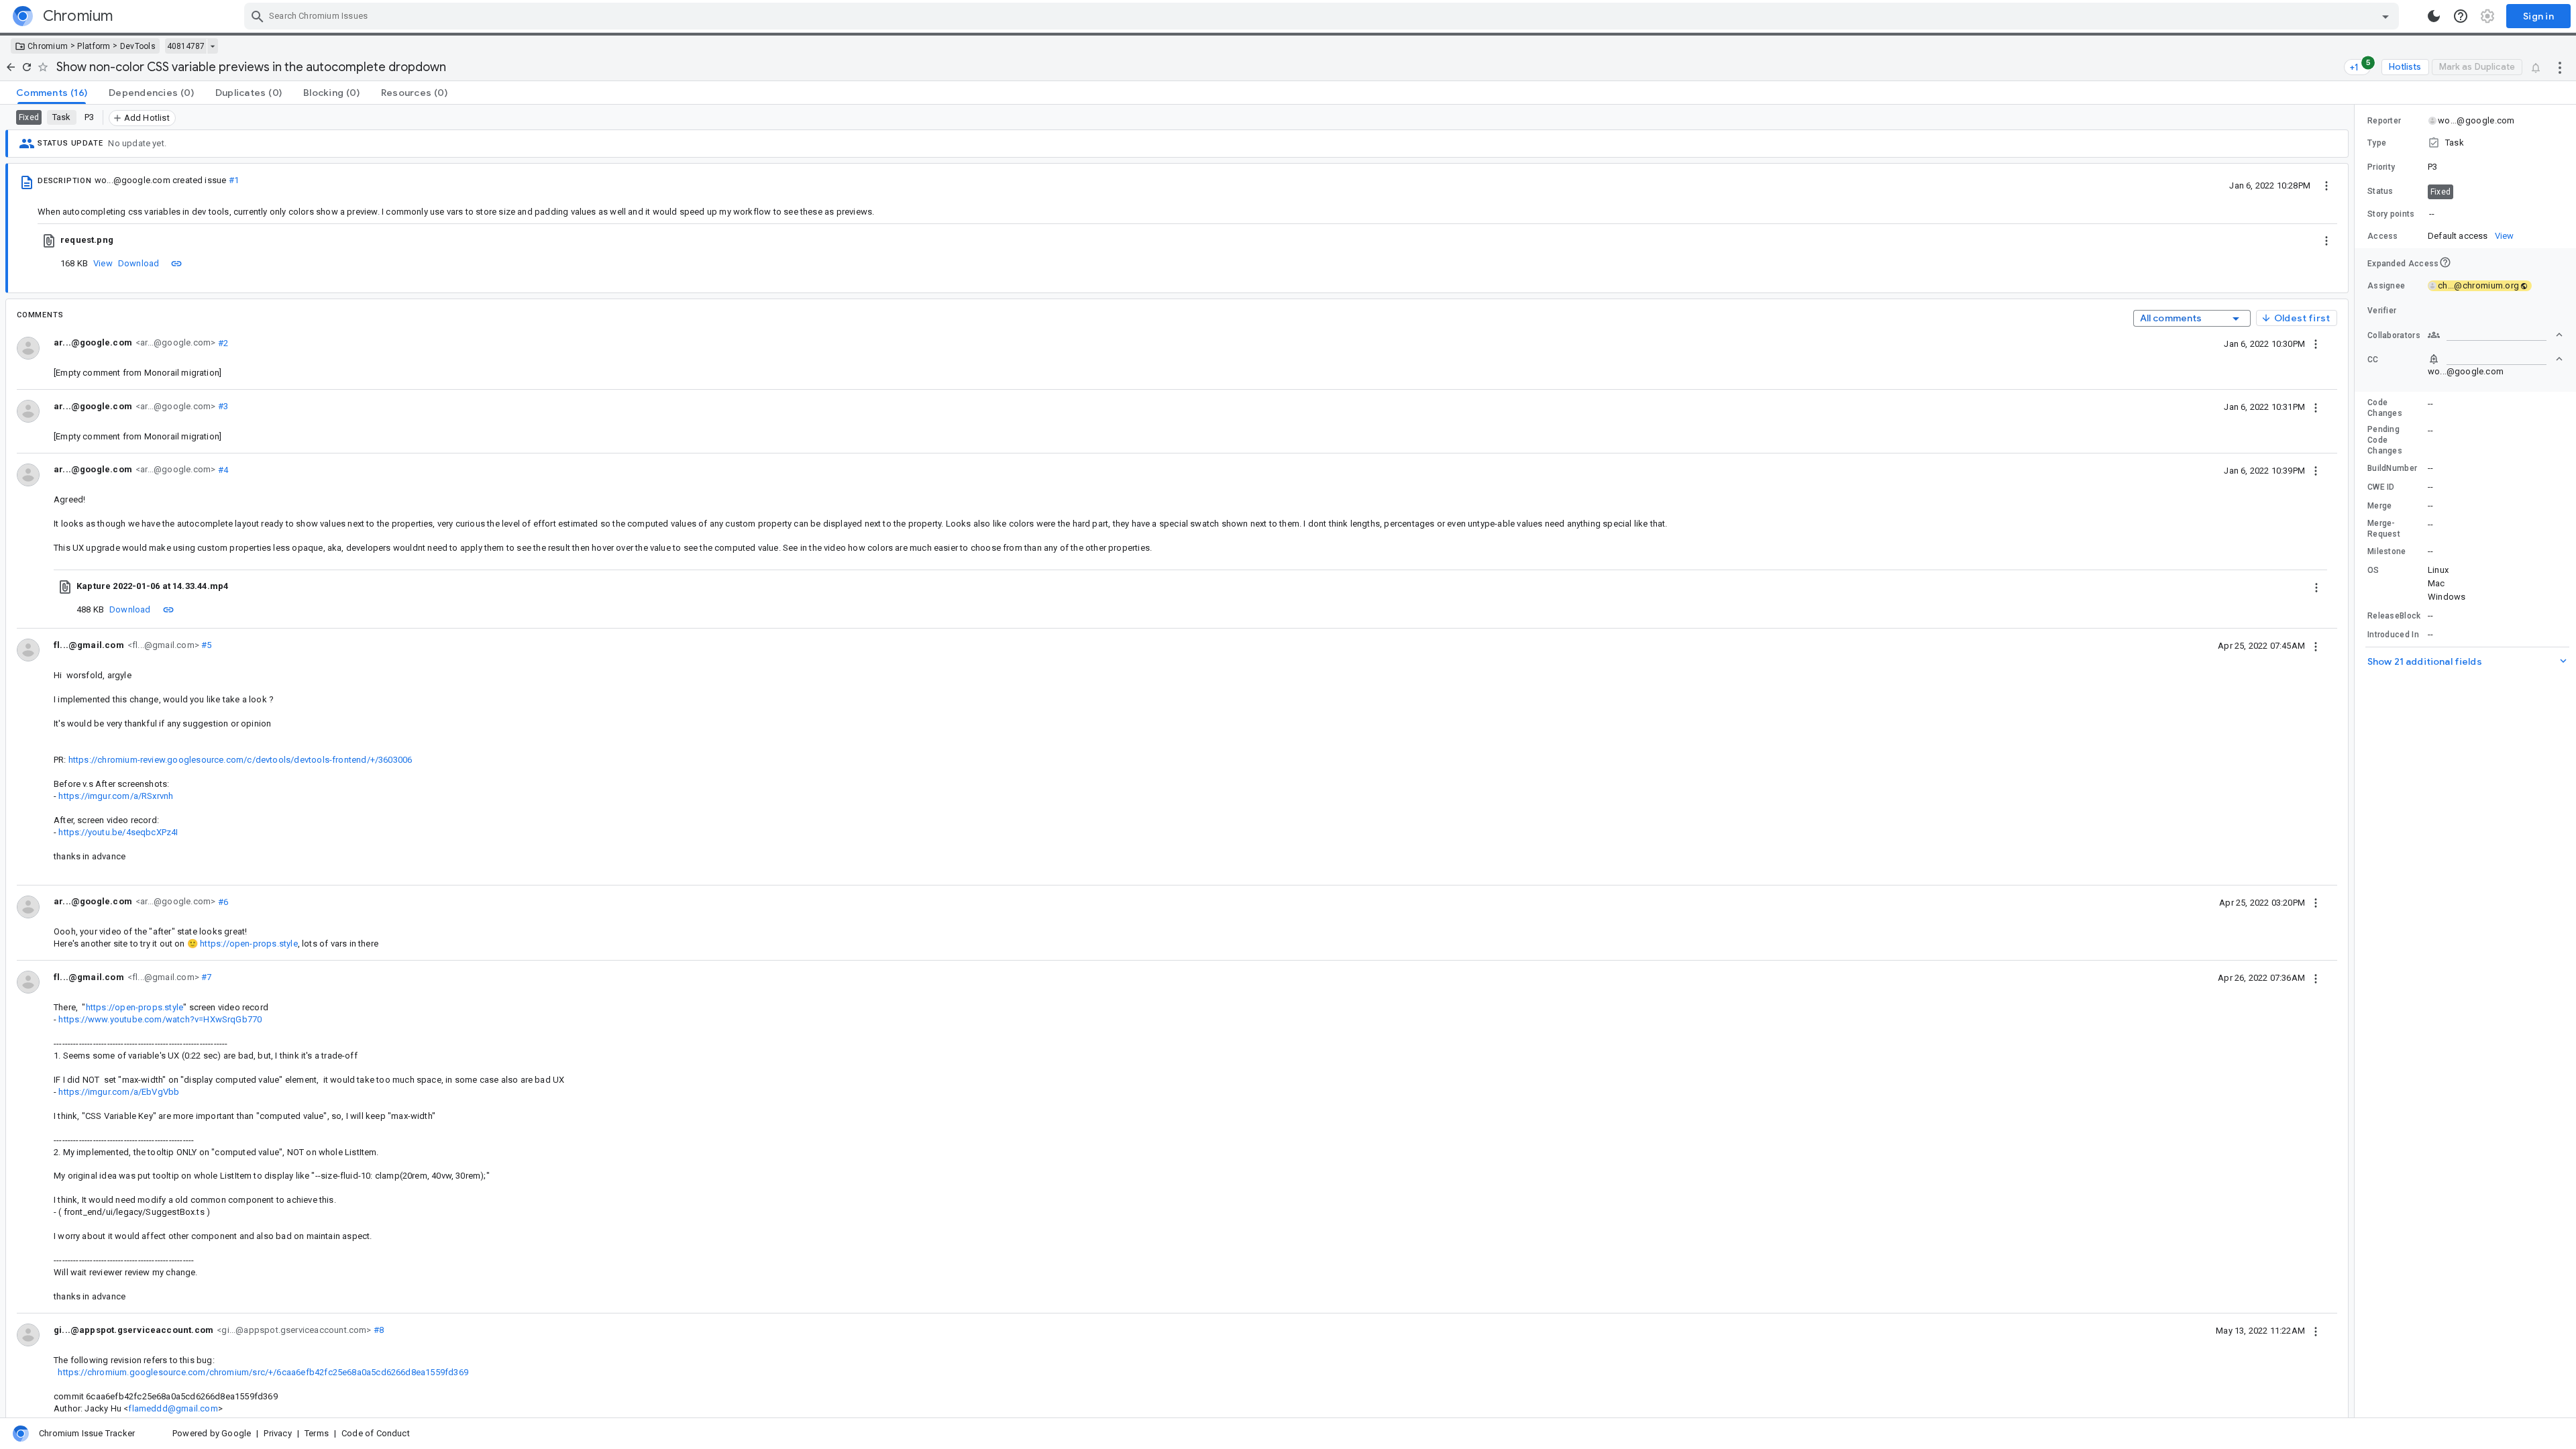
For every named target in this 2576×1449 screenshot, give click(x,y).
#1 (234, 180)
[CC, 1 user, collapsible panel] (2495, 359)
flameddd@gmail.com (173, 1408)
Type (2377, 143)
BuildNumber (2392, 468)
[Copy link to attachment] (176, 263)
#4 (222, 469)
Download (139, 263)
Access (2383, 236)
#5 (206, 645)
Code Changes (2385, 408)
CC (2373, 360)
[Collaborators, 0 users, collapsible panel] (2495, 335)
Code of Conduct (376, 1433)
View (103, 263)
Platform (94, 46)
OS (2373, 570)
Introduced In (2393, 635)
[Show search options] (2385, 16)
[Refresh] (27, 67)
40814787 (186, 46)
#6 (222, 901)
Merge (2380, 506)
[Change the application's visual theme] (2434, 16)
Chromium (48, 46)
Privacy (277, 1433)
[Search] (258, 16)
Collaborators (2394, 335)
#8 (378, 1330)
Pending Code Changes (2385, 440)
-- (2432, 214)
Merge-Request (2384, 529)
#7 (206, 977)
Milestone (2387, 551)
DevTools (138, 46)
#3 (222, 406)
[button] (2465, 143)
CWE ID (2381, 487)
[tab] (52, 93)
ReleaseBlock (2394, 616)
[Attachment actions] (2326, 240)
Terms (317, 1433)
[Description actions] (2326, 185)
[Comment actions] (2316, 343)
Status (2380, 191)
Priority (2381, 167)
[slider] (2357, 761)
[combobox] (1323, 16)
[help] (2461, 16)
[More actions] (2560, 67)
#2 (222, 342)
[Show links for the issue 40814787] (212, 46)
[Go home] (11, 67)
